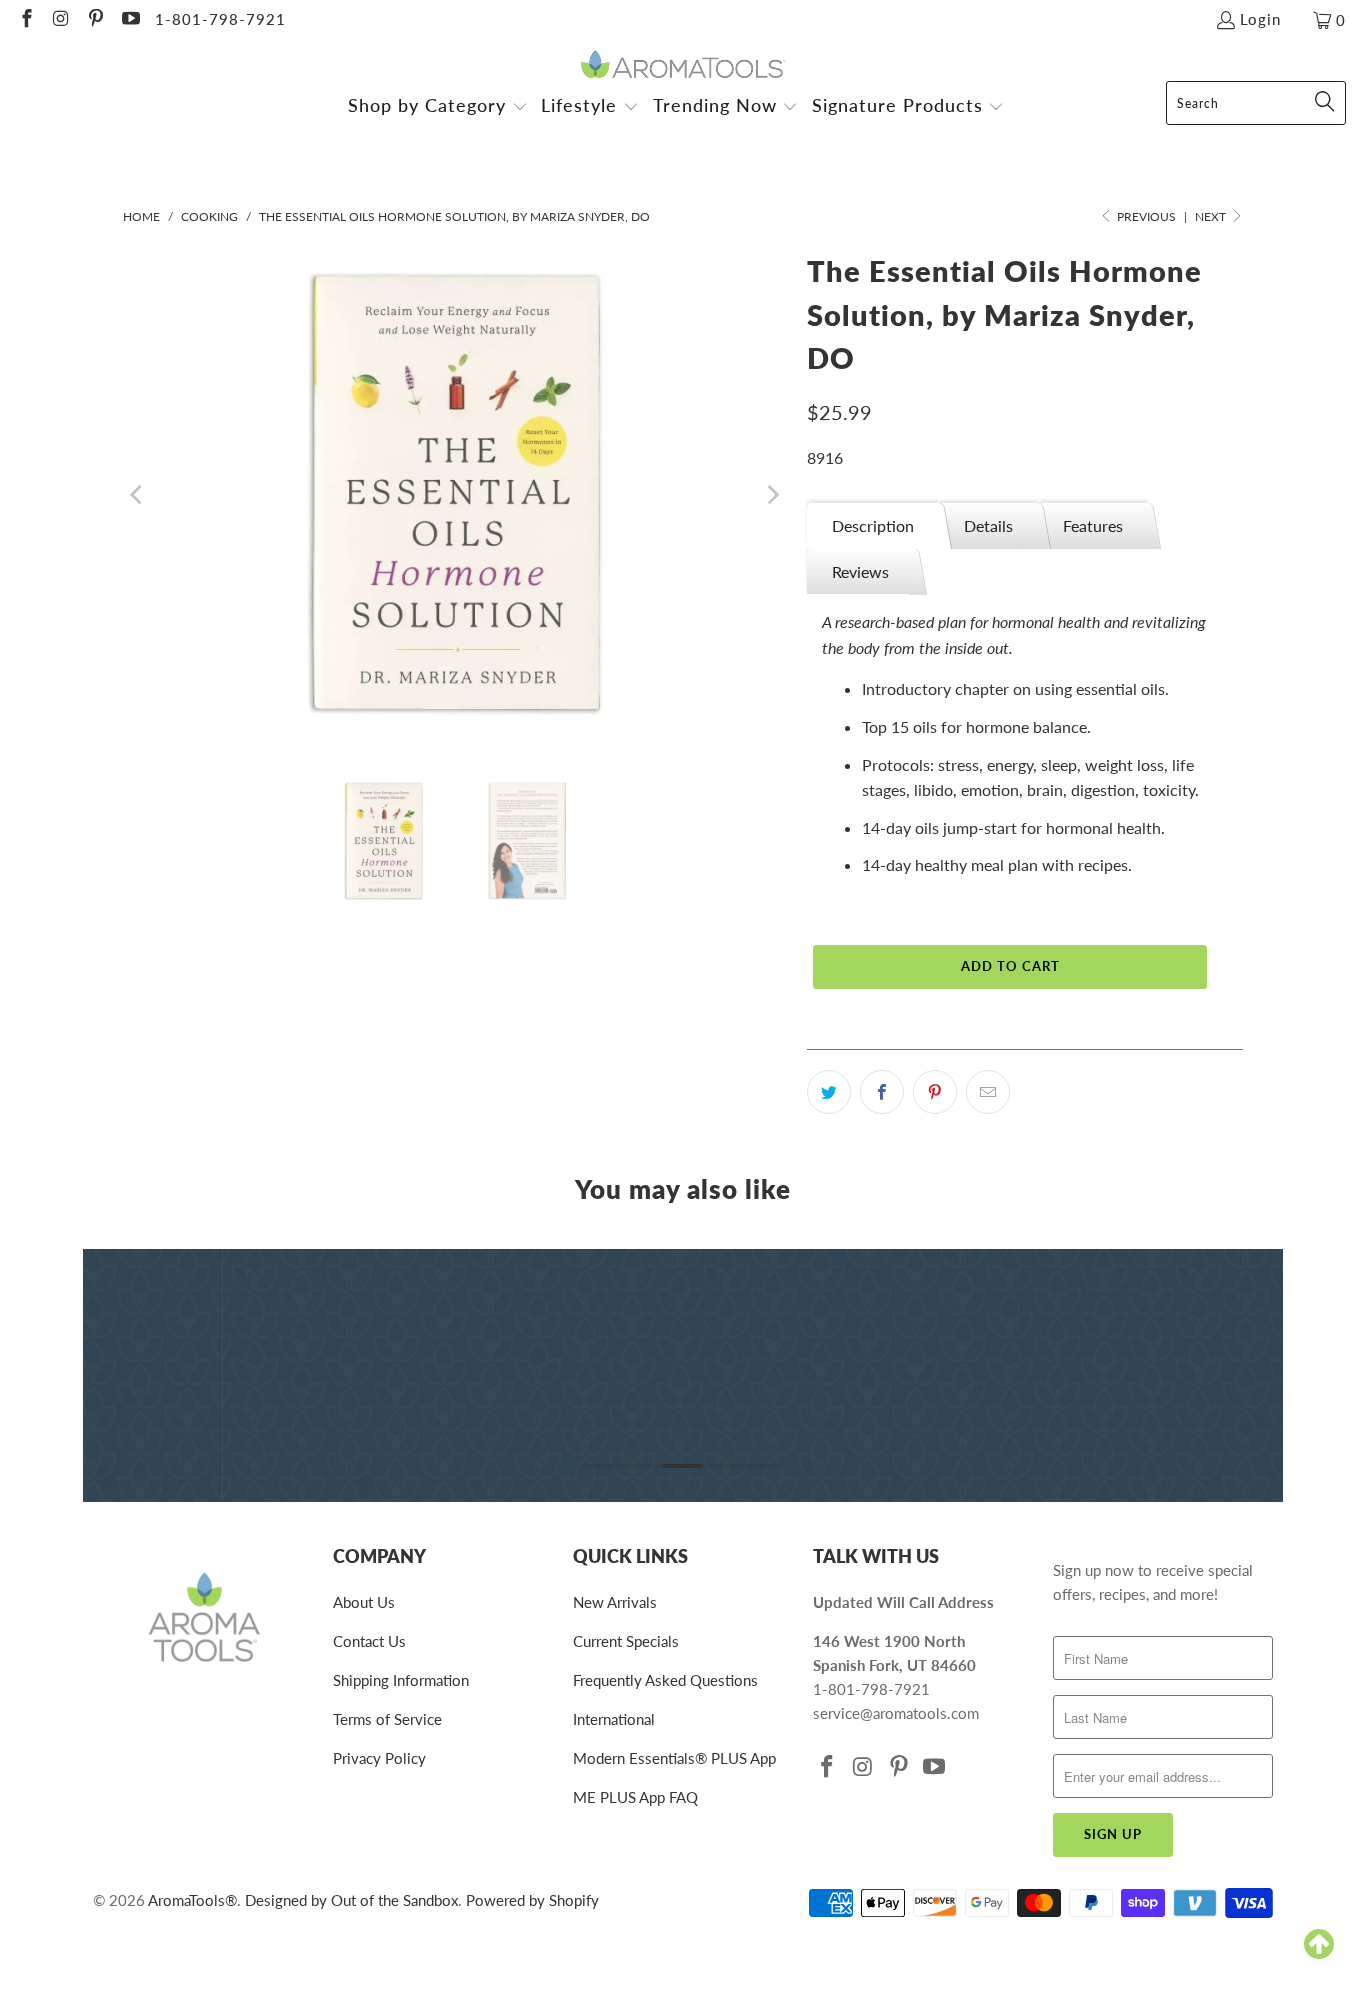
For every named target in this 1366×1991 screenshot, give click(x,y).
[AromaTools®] (683, 65)
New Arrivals (615, 1602)
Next (1212, 216)
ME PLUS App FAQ (635, 1797)
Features (1093, 525)
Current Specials (626, 1641)
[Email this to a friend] (988, 1092)
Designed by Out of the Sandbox (351, 1900)
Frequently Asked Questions (665, 1680)
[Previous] (138, 495)
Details (988, 525)
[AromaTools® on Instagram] (60, 20)
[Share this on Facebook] (882, 1092)
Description (873, 525)
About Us (364, 1602)
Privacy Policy (379, 1758)
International (614, 1719)
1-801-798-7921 (220, 19)
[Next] (772, 495)
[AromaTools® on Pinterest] (94, 20)
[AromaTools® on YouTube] (129, 20)
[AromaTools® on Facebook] (25, 20)
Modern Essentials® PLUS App (674, 1758)
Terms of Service (387, 1719)
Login (1260, 19)
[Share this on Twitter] (829, 1092)
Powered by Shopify (532, 1900)
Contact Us (369, 1641)
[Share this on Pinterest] (935, 1092)
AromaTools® (192, 1900)
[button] (438, 107)
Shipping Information (401, 1680)
